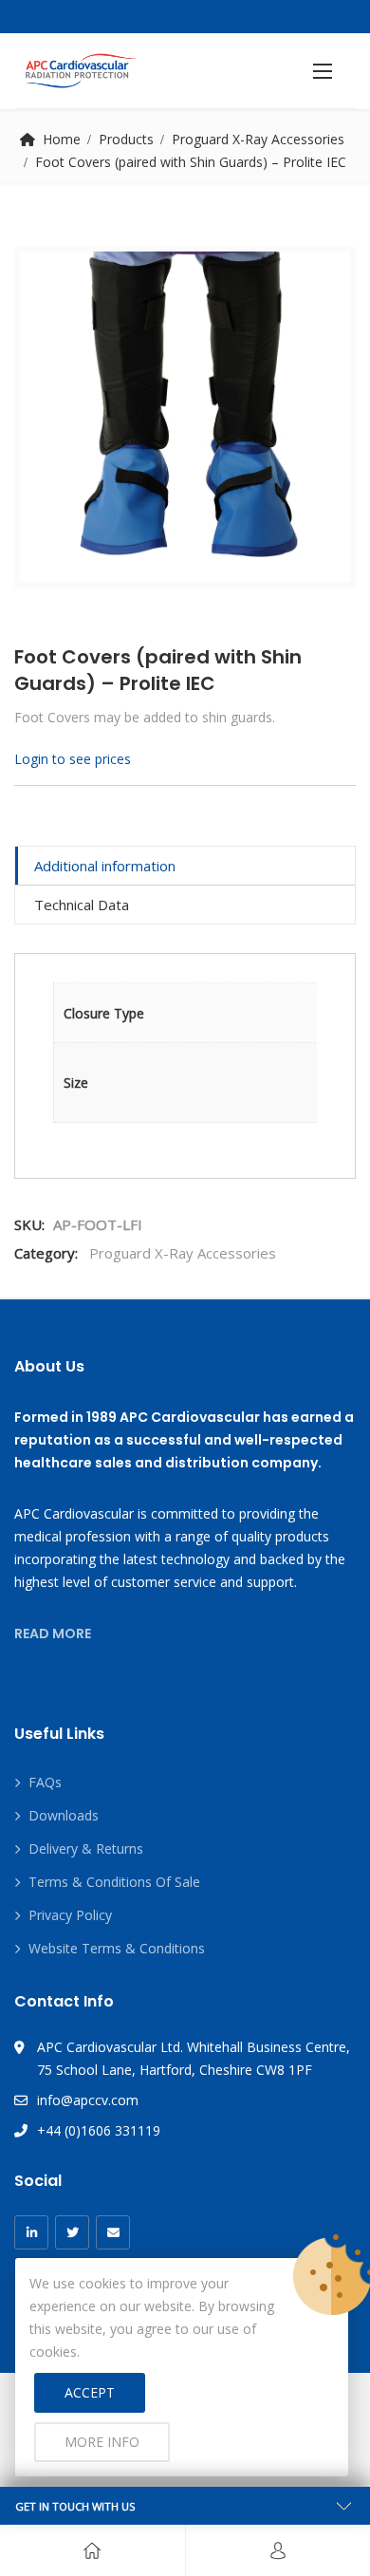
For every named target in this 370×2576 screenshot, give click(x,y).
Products (126, 139)
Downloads (64, 1815)
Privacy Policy (70, 1915)
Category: (46, 1253)
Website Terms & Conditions (117, 1948)
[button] (323, 71)
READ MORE (53, 1633)
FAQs (45, 1782)
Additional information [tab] (105, 866)
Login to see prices (73, 759)
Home (62, 139)
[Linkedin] (31, 2232)
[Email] (113, 2232)
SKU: (29, 1224)
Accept (90, 2392)
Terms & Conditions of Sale (114, 1882)
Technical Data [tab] (82, 905)
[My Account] (278, 2550)
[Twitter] (72, 2232)
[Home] (92, 2550)
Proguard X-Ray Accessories (258, 139)
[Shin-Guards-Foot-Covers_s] (185, 417)
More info (102, 2442)
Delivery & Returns (86, 1848)
